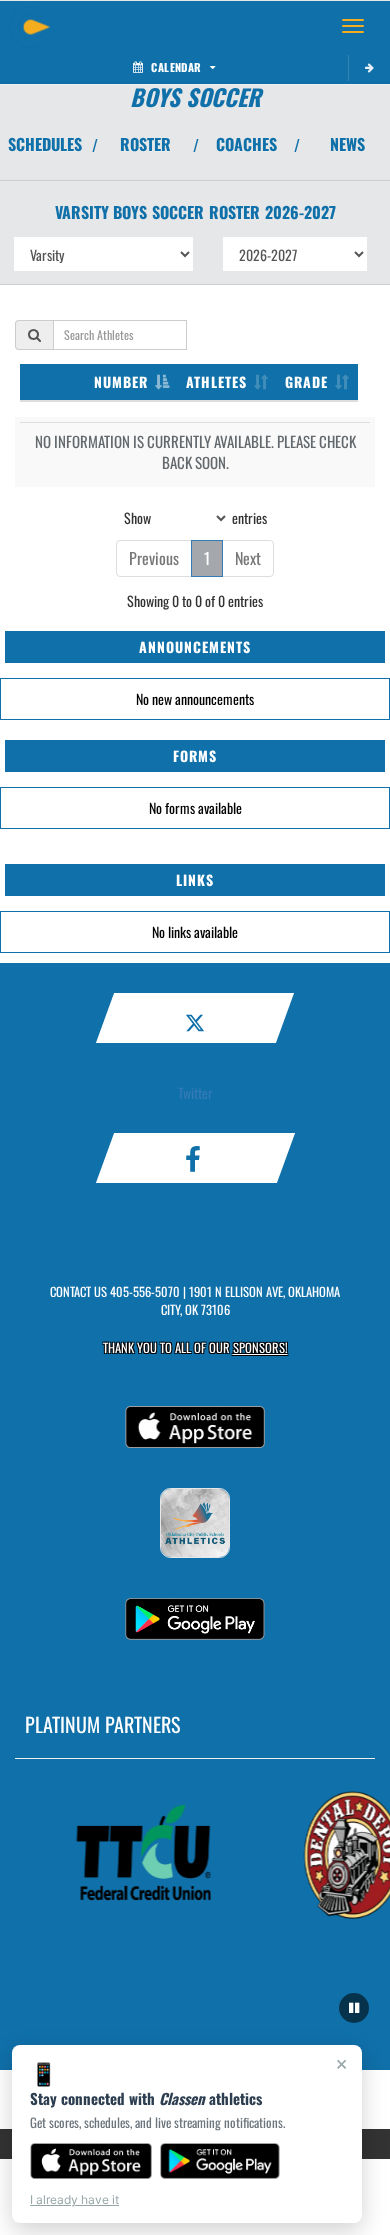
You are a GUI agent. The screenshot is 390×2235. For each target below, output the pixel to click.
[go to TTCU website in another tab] (140, 1854)
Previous (154, 558)
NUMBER (121, 381)
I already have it (74, 2199)
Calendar (176, 67)
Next (248, 558)
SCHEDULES (45, 144)
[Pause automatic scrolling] (354, 2008)
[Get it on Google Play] (220, 2161)
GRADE (306, 381)
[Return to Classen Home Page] (30, 26)
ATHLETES (216, 381)
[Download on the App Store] (91, 2161)
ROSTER (145, 144)
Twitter (195, 1092)
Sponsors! (260, 1347)
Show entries (195, 516)
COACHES (246, 144)
